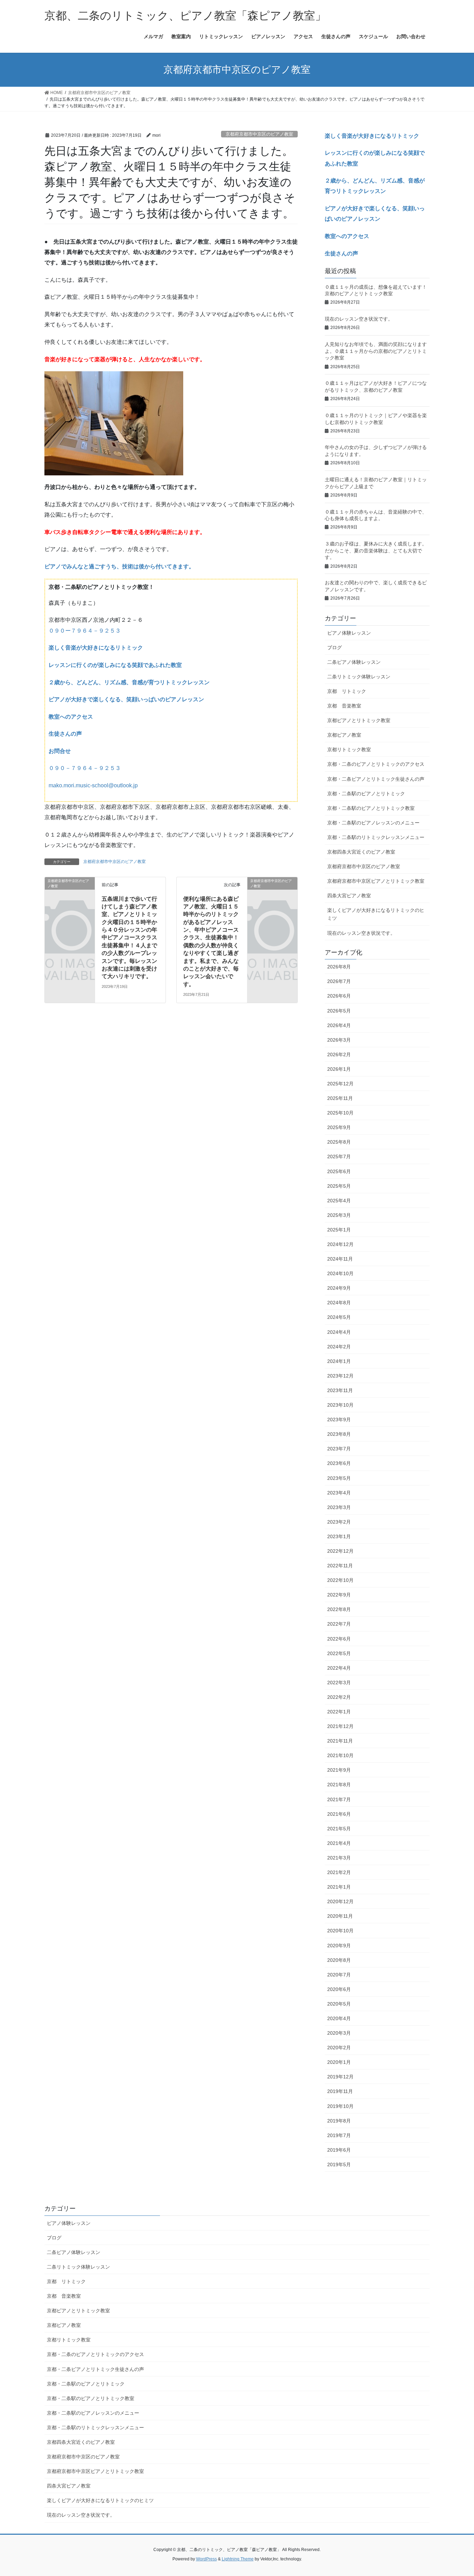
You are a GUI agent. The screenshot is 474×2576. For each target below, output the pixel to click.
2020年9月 (339, 1946)
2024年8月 (339, 1303)
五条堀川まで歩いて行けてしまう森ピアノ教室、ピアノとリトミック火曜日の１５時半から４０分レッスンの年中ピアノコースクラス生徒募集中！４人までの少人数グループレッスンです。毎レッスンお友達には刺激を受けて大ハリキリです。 (129, 938)
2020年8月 (339, 1960)
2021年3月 (339, 1858)
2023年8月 (339, 1434)
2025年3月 (339, 1215)
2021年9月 (339, 1770)
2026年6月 (339, 996)
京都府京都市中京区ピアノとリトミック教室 (376, 881)
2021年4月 (339, 1843)
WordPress (206, 2559)
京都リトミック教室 (349, 749)
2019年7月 (339, 2135)
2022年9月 (339, 1595)
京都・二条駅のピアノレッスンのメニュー (373, 823)
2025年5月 (339, 1186)
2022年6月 (339, 1639)
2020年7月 (339, 1975)
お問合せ (60, 751)
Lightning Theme (238, 2559)
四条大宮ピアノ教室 (349, 896)
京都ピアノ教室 (344, 735)
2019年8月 (339, 2121)
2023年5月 (339, 1478)
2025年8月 (339, 1142)
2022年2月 (339, 1697)
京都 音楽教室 (344, 706)
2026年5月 (339, 1011)
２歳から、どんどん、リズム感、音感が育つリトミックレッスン (129, 682)
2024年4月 (339, 1332)
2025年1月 (339, 1230)
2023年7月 (339, 1449)
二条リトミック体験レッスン (359, 677)
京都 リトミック (347, 691)
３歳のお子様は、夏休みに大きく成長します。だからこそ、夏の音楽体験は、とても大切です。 (376, 550)
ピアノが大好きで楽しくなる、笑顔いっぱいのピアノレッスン (126, 699)
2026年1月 (339, 1069)
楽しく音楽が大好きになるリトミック (96, 648)
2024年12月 (340, 1244)
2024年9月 (339, 1288)
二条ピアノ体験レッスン (354, 662)
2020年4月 (339, 2018)
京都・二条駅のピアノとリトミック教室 (371, 808)
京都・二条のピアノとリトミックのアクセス (376, 764)
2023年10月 (340, 1405)
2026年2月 (339, 1054)
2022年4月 (339, 1668)
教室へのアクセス (71, 717)
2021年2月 (339, 1872)
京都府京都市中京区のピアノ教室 (259, 134)
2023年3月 (339, 1507)
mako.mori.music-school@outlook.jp (93, 785)
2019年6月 (339, 2150)
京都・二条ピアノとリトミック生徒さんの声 (376, 779)
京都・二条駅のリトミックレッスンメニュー (376, 837)
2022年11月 (340, 1566)
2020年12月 (340, 1901)
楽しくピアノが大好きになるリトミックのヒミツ (376, 914)
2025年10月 (340, 1113)
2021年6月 (339, 1814)
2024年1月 (339, 1361)
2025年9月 (339, 1127)
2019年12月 (340, 2077)
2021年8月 (339, 1785)
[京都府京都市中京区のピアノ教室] (70, 892)
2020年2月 (339, 2048)
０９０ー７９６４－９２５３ (85, 631)
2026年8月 (339, 967)
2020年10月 (340, 1931)
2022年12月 (340, 1551)
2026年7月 (339, 981)
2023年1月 (339, 1536)
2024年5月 (339, 1317)
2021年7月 (339, 1799)
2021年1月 (339, 1887)
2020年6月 (339, 1989)
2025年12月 (340, 1084)
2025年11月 (340, 1098)
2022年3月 (339, 1683)
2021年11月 (340, 1741)
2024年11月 (340, 1259)
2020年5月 (339, 2004)
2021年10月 (340, 1755)
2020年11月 (340, 1916)
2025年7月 (339, 1156)
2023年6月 (339, 1463)
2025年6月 (339, 1171)
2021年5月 (339, 1829)
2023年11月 (340, 1390)
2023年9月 (339, 1420)
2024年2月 (339, 1347)
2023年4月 (339, 1493)
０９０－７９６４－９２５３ (85, 768)
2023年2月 (339, 1522)
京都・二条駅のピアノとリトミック (366, 794)
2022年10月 (340, 1580)
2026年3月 (339, 1040)
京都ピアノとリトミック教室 (359, 720)
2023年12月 (340, 1376)
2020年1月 (339, 2062)
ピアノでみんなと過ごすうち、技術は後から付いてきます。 (119, 566)
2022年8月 (339, 1609)
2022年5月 (339, 1653)
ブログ (335, 647)
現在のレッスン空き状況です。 (359, 319)
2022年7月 (339, 1624)
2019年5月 (339, 2164)
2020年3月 (339, 2033)
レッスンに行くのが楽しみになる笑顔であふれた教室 (115, 665)
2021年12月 (340, 1726)
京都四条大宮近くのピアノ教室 (361, 852)
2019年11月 (340, 2091)
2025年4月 (339, 1201)
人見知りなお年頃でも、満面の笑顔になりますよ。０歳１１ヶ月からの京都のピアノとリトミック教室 (376, 351)
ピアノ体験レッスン (349, 633)
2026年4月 (339, 1025)
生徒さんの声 (65, 734)
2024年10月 (340, 1273)
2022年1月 (339, 1712)
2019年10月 (340, 2106)
